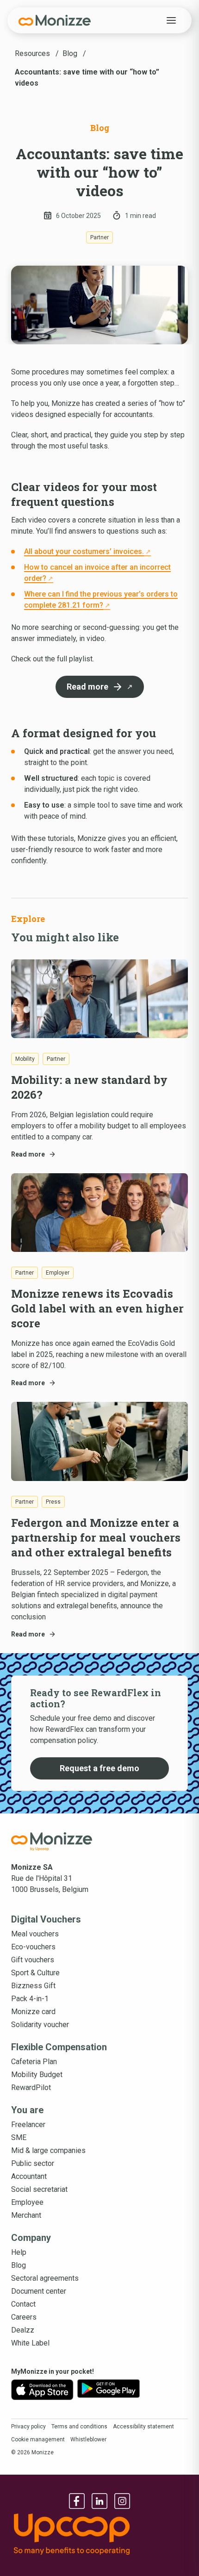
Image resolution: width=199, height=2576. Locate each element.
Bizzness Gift (33, 1986)
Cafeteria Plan (34, 2062)
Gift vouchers (33, 1960)
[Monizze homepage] (52, 1842)
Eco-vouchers (33, 1947)
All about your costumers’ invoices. (84, 551)
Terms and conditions (79, 2427)
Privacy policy (28, 2427)
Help (19, 2252)
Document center (39, 2291)
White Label (30, 2343)
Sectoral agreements (45, 2278)
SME (19, 2137)
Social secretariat (39, 2189)
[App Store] (42, 2390)
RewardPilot (31, 2088)
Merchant (26, 2215)
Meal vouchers (35, 1934)
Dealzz (23, 2330)
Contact (23, 2304)
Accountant (29, 2176)
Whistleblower (88, 2439)
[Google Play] (109, 2390)
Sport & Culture (35, 1973)
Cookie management (38, 2439)
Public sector (33, 2163)
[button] (100, 687)
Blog (19, 2265)
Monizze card (33, 2012)
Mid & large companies (48, 2150)
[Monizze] (55, 20)
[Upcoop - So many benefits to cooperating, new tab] (99, 2534)
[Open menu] (171, 20)
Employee (27, 2202)
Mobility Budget (37, 2075)
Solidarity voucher (40, 2025)
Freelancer (28, 2125)
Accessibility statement (143, 2427)
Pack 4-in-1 (30, 1999)
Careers (24, 2317)
